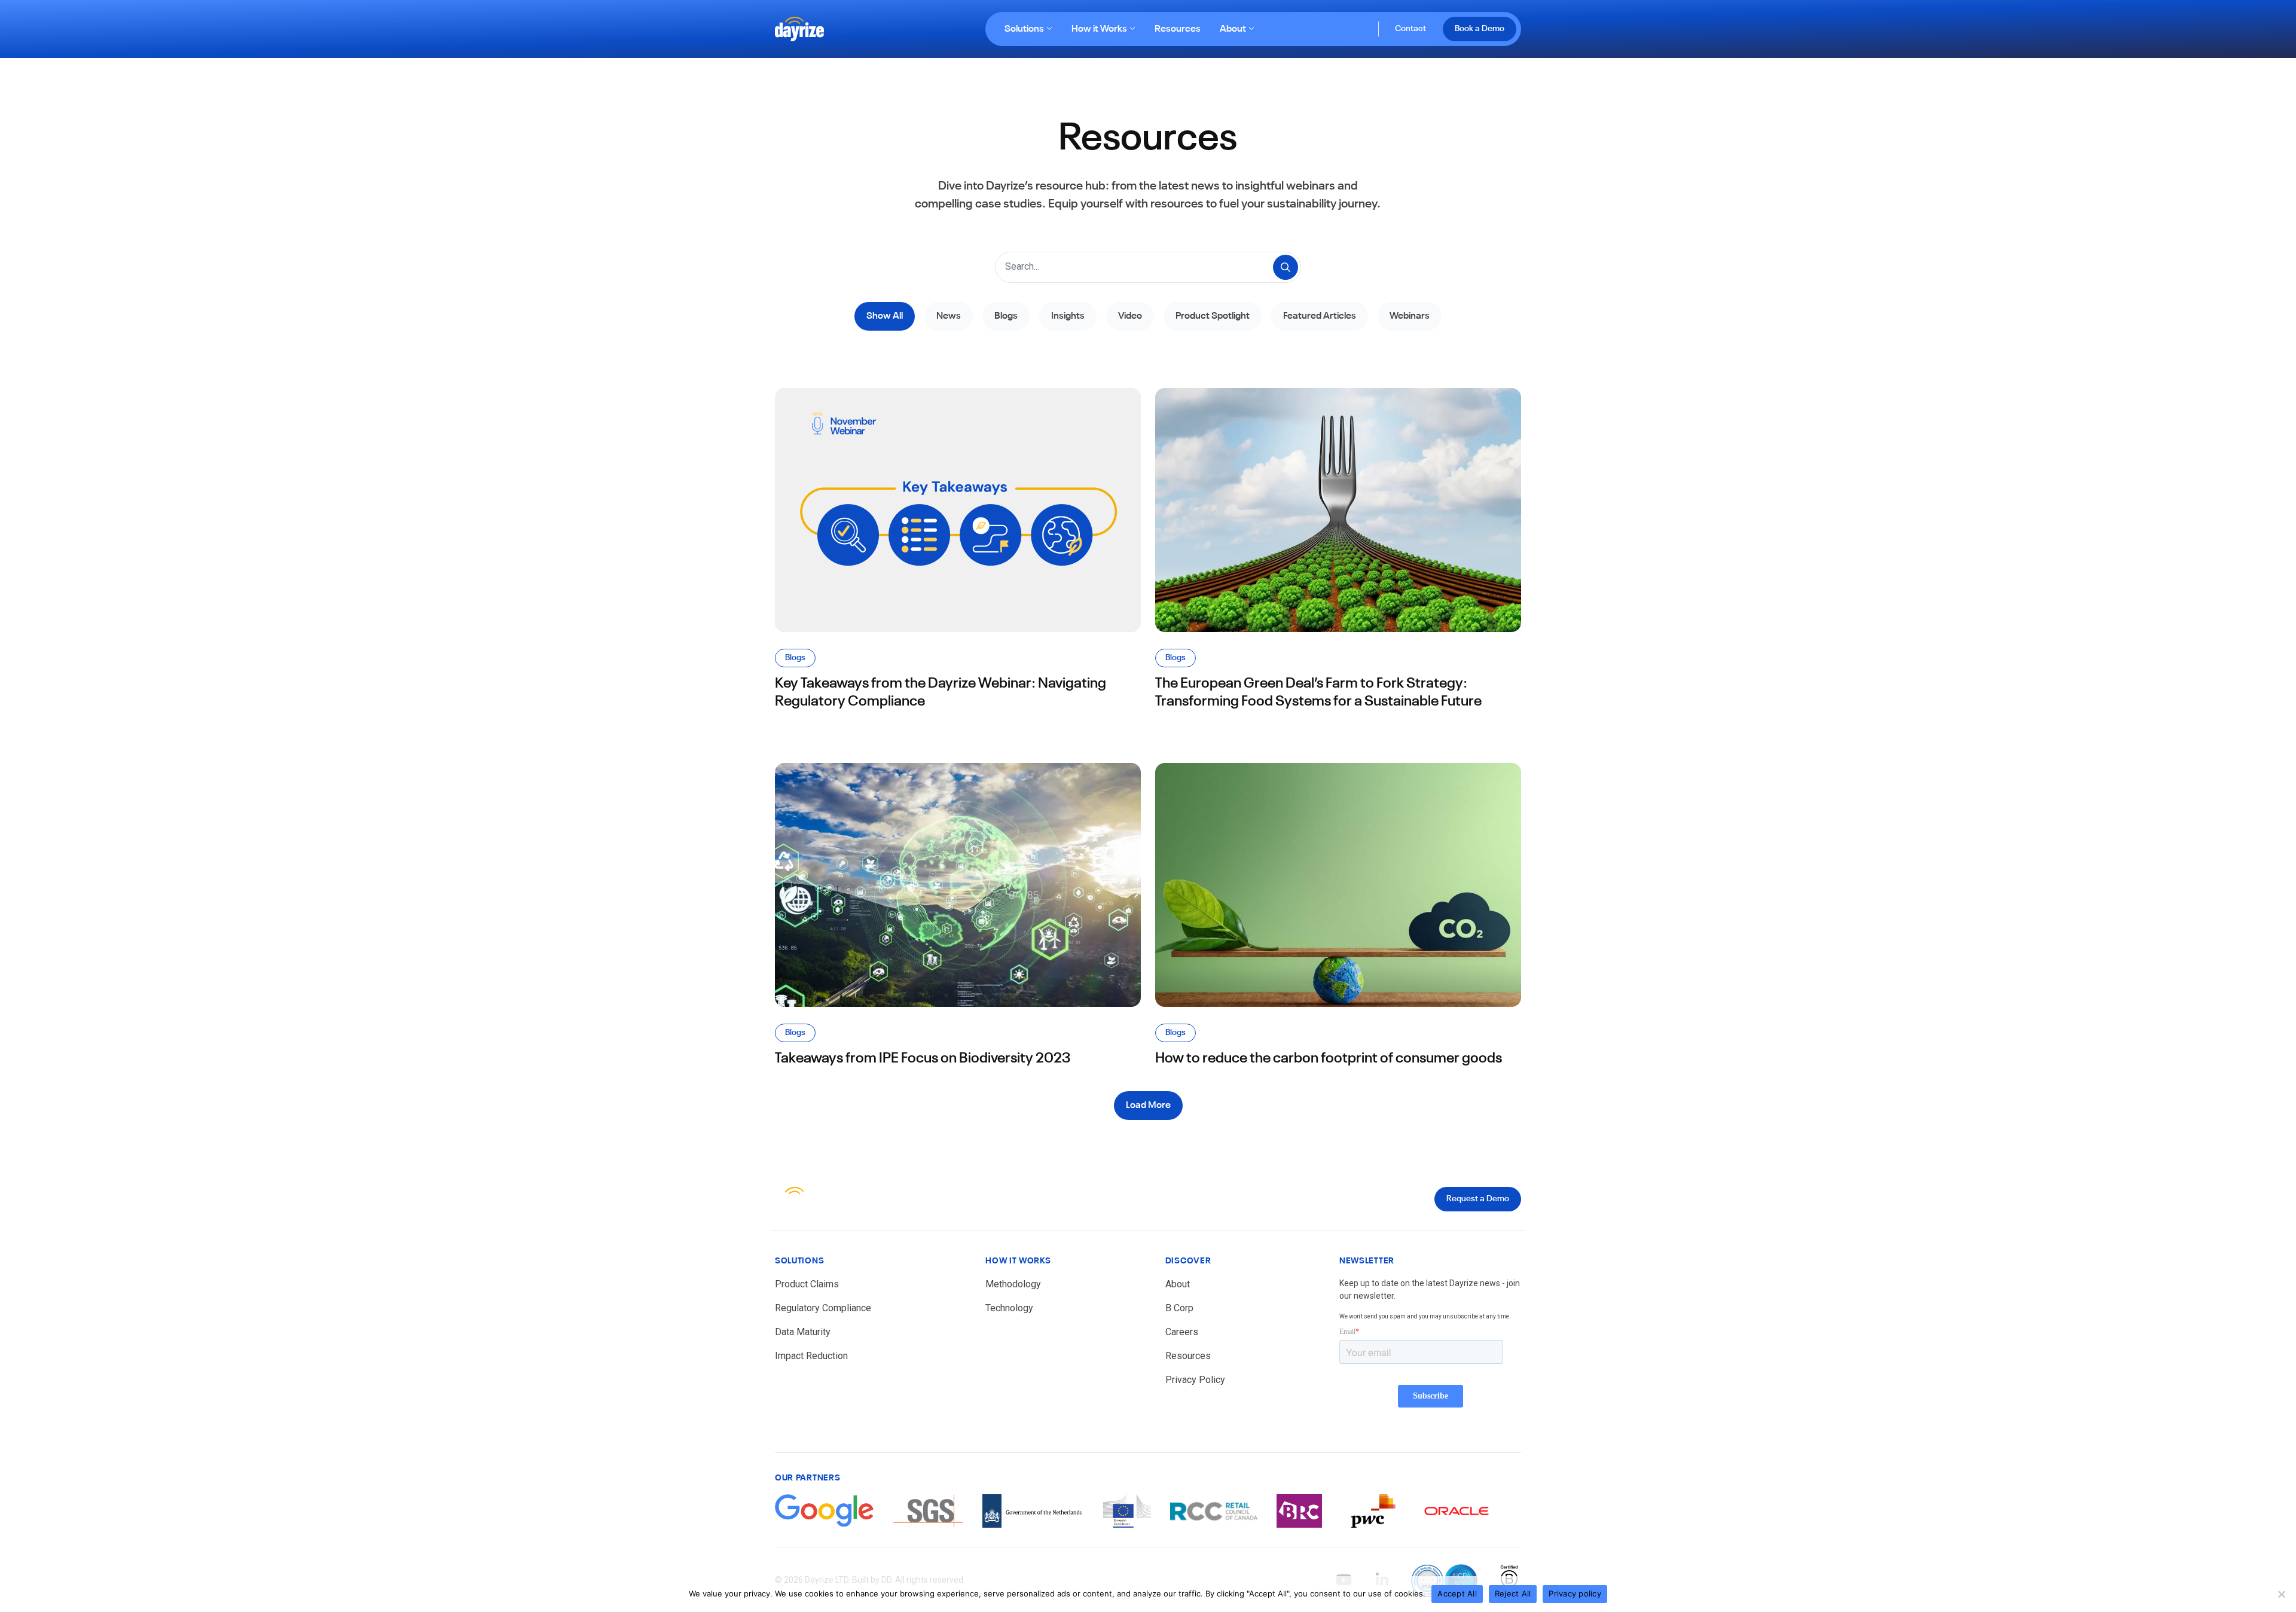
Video (1130, 316)
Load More (1148, 1106)
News (949, 316)
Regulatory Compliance (823, 1308)
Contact (1410, 29)
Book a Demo (1480, 29)
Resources (1178, 29)
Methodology (1013, 1284)
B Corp (1179, 1308)
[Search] (1286, 267)
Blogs (1006, 316)
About (1233, 29)
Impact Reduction (811, 1356)
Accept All (1457, 1593)
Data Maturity (803, 1332)
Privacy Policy (1195, 1380)
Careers (1182, 1332)
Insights (1068, 316)
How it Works (1099, 29)
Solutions (1024, 29)
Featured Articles (1320, 316)
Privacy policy (1575, 1593)
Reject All (1513, 1593)
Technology (1009, 1308)
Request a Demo (1478, 1199)
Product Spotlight (1213, 316)
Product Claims (807, 1284)
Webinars (1410, 316)
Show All (885, 316)
